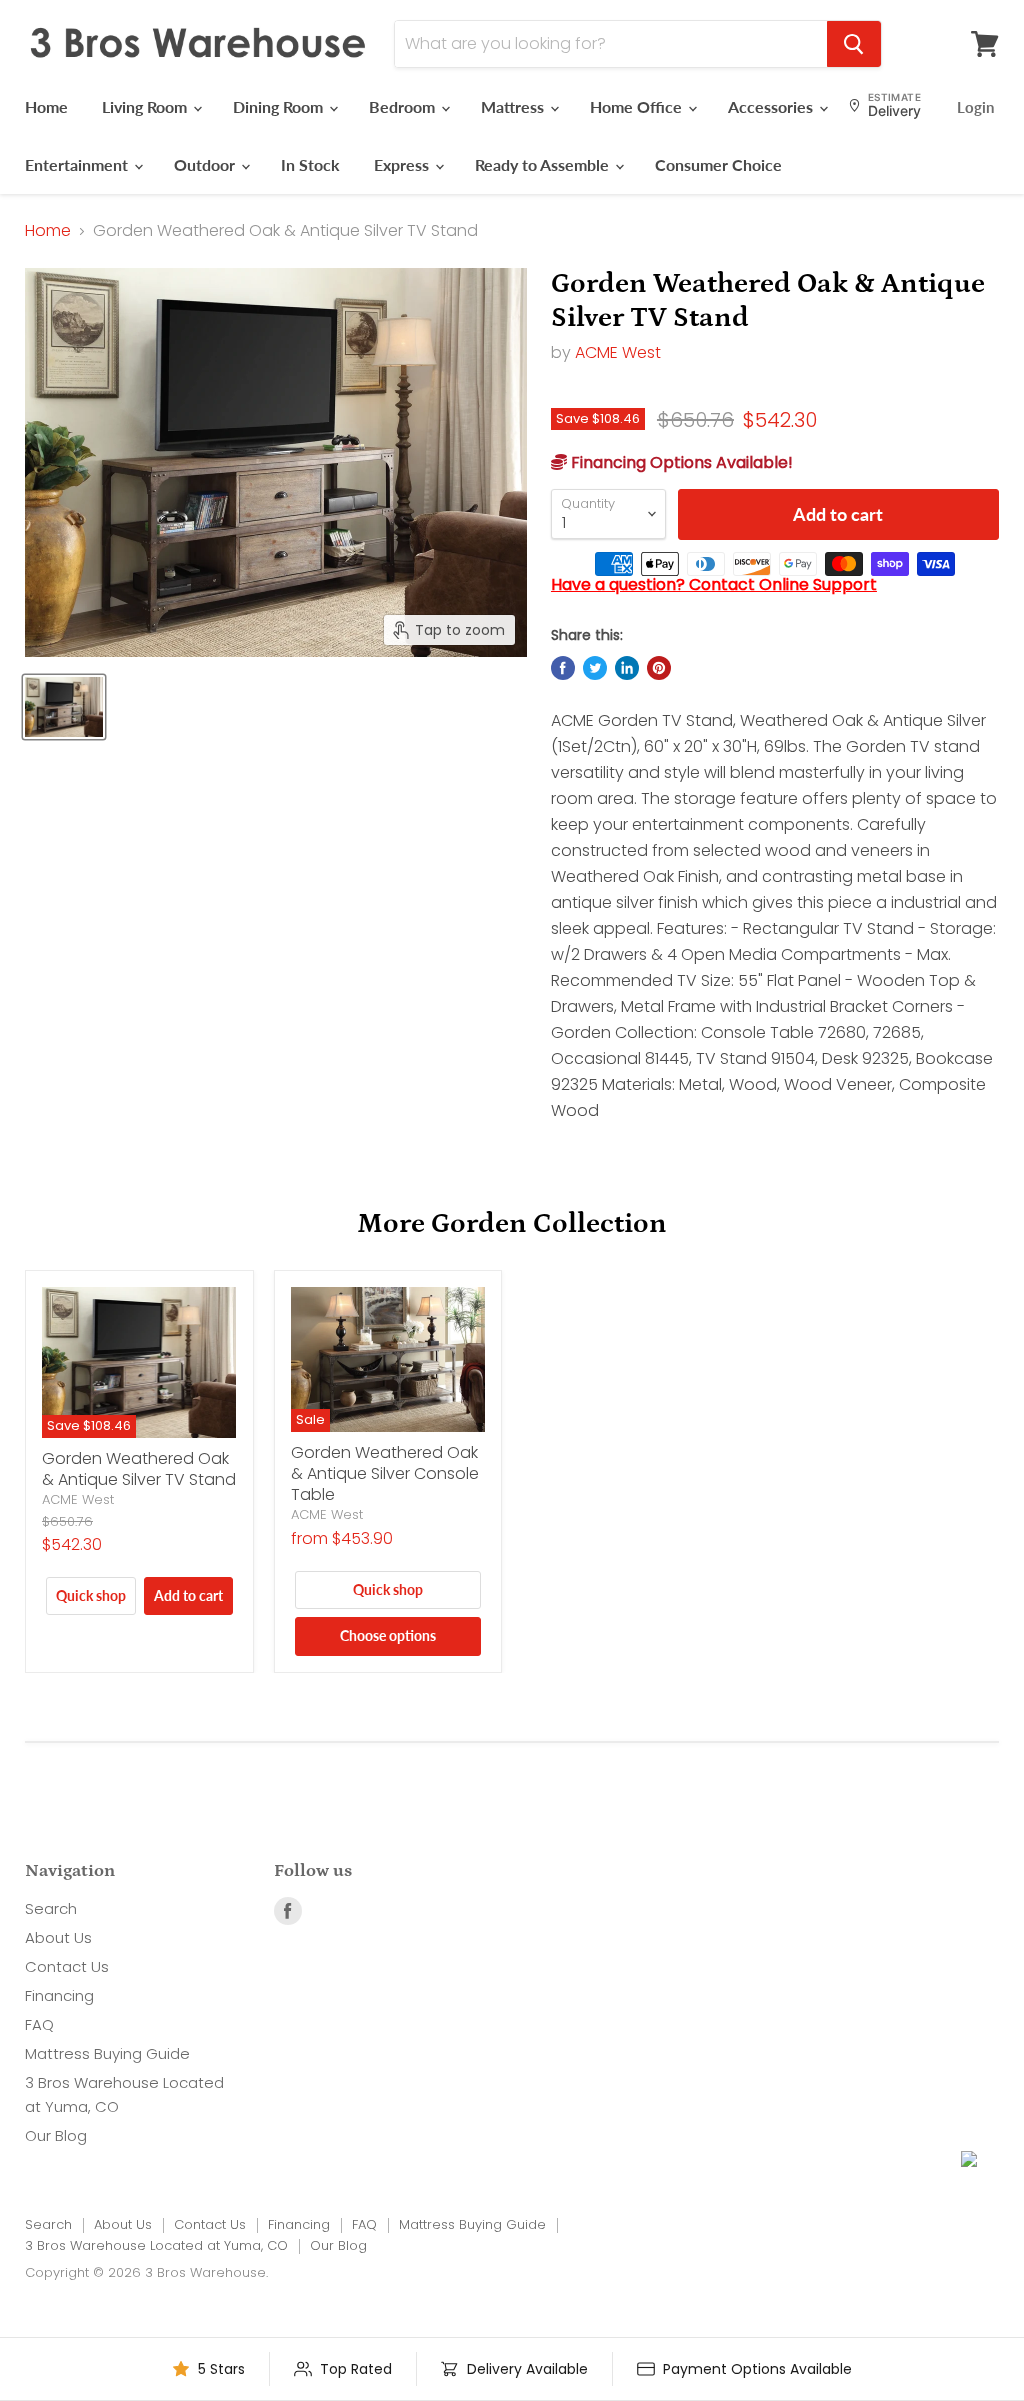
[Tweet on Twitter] (595, 668)
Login (975, 107)
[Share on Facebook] (563, 668)
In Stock (310, 164)
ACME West (618, 352)
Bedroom (404, 106)
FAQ (39, 2024)
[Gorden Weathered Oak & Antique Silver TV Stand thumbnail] (64, 707)
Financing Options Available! (680, 462)
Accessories (772, 106)
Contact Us (67, 1966)
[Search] (854, 44)
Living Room (146, 106)
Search (51, 1908)
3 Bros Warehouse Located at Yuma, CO (156, 2245)
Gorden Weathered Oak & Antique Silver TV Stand (139, 1469)
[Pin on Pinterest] (659, 668)
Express (403, 164)
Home (46, 106)
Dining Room (280, 106)
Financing (59, 1995)
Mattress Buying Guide (107, 2053)
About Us (58, 1937)
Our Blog (56, 2135)
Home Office (638, 106)
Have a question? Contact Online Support (714, 584)
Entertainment (78, 164)
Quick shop (91, 1595)
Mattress (514, 106)
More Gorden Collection (512, 1224)
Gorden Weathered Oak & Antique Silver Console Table (385, 1473)
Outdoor (206, 164)
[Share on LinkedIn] (627, 668)
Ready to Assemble (544, 164)
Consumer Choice (718, 164)
